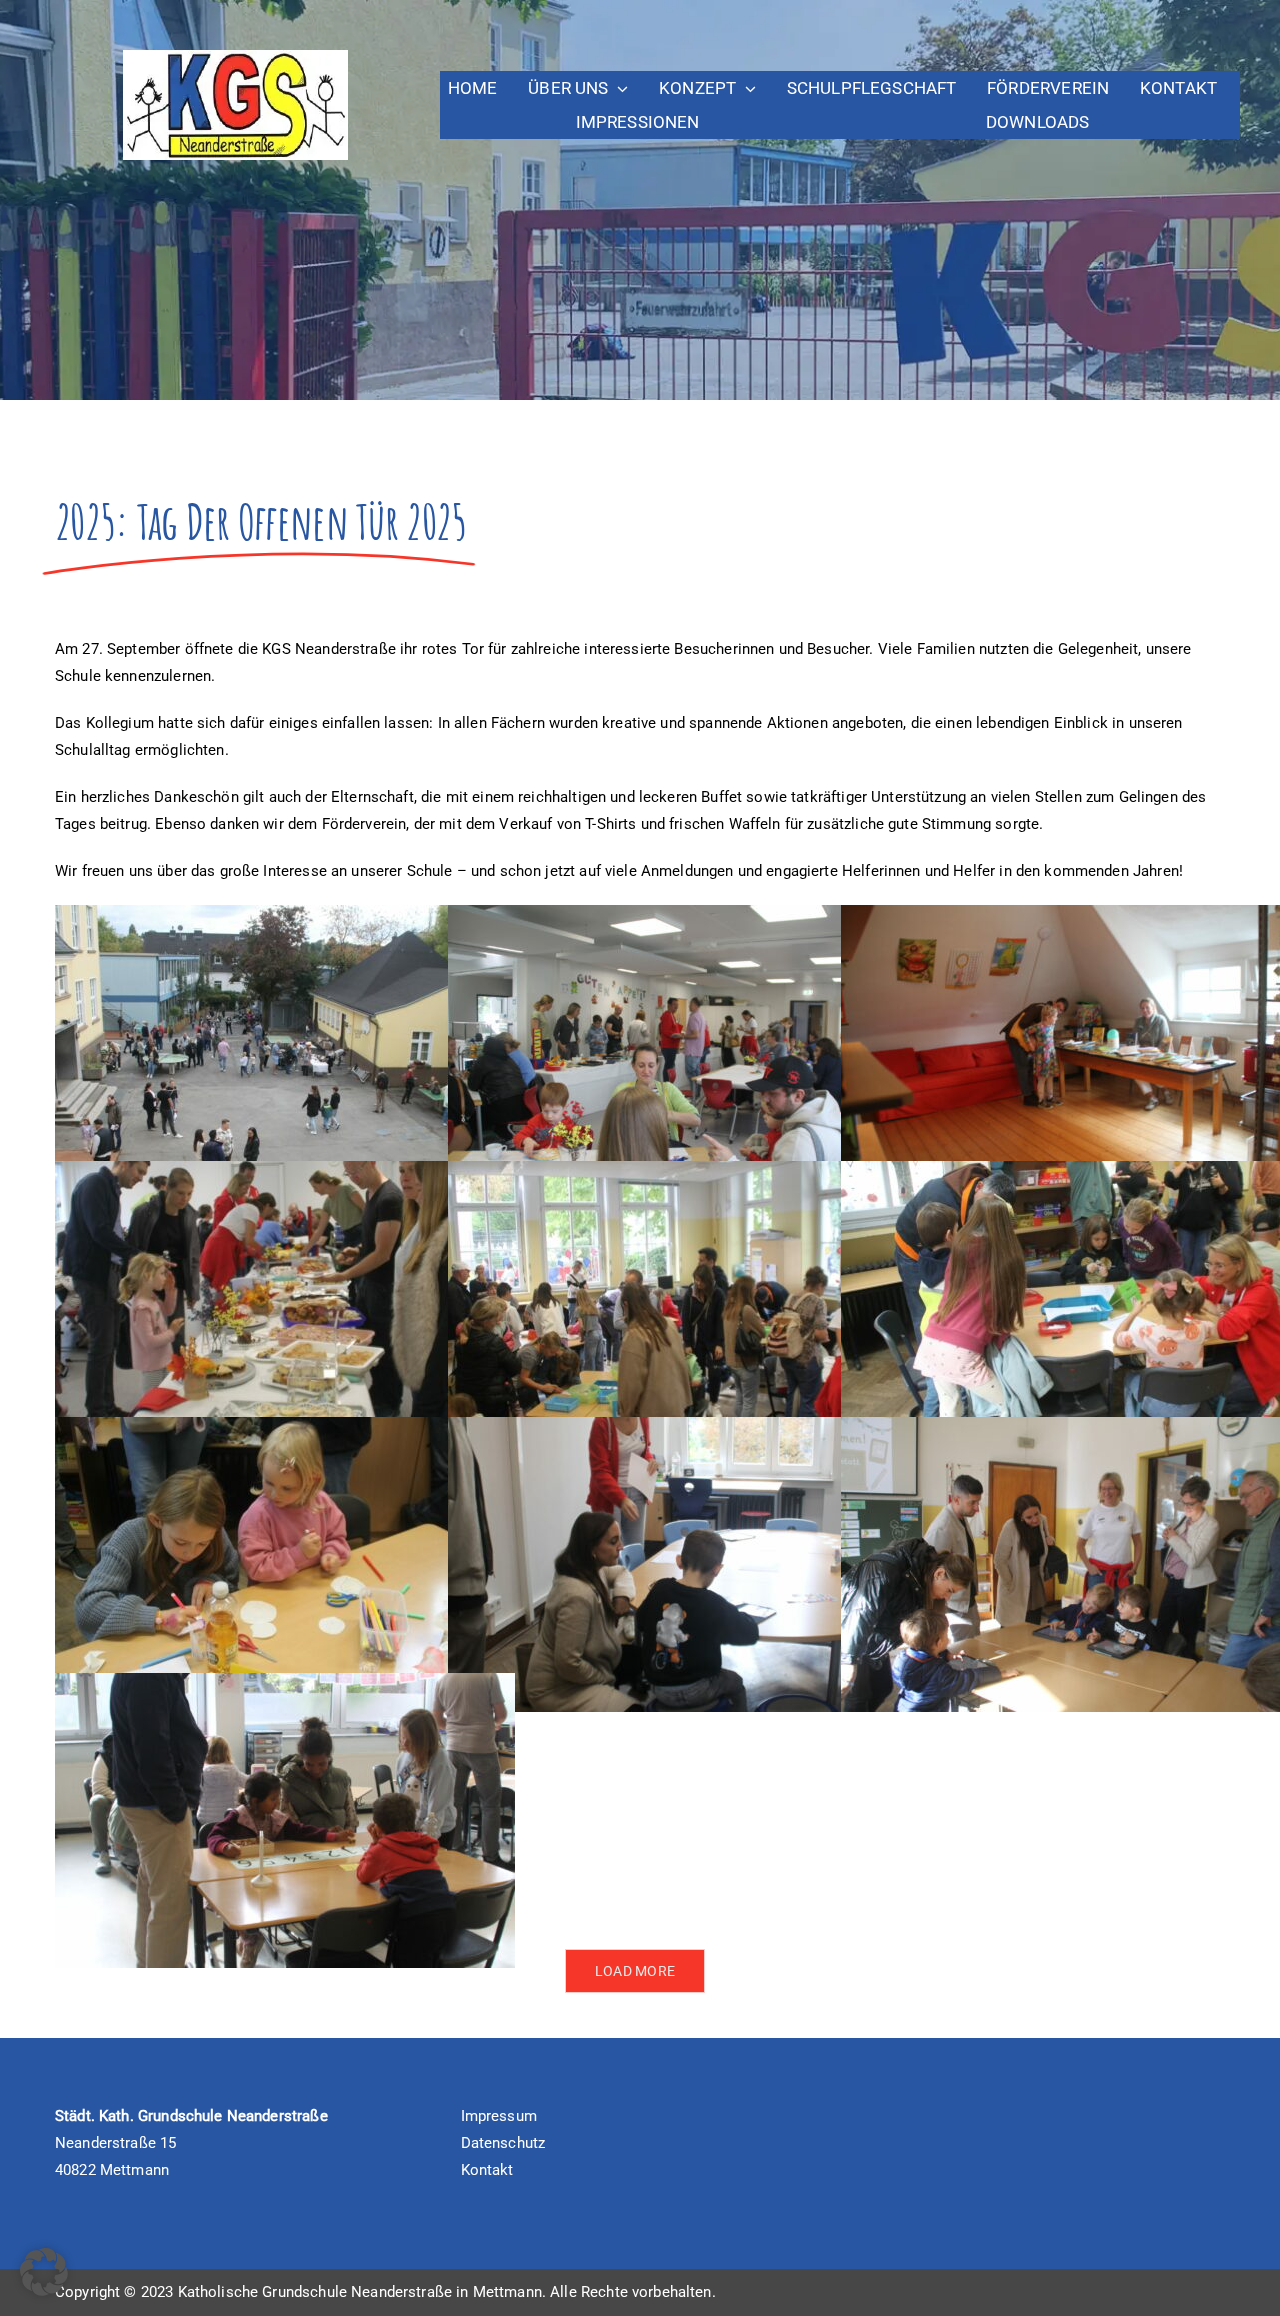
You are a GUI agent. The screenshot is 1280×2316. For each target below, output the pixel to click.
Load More (635, 1971)
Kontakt (487, 2170)
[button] (44, 2272)
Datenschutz (503, 2143)
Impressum (499, 2116)
